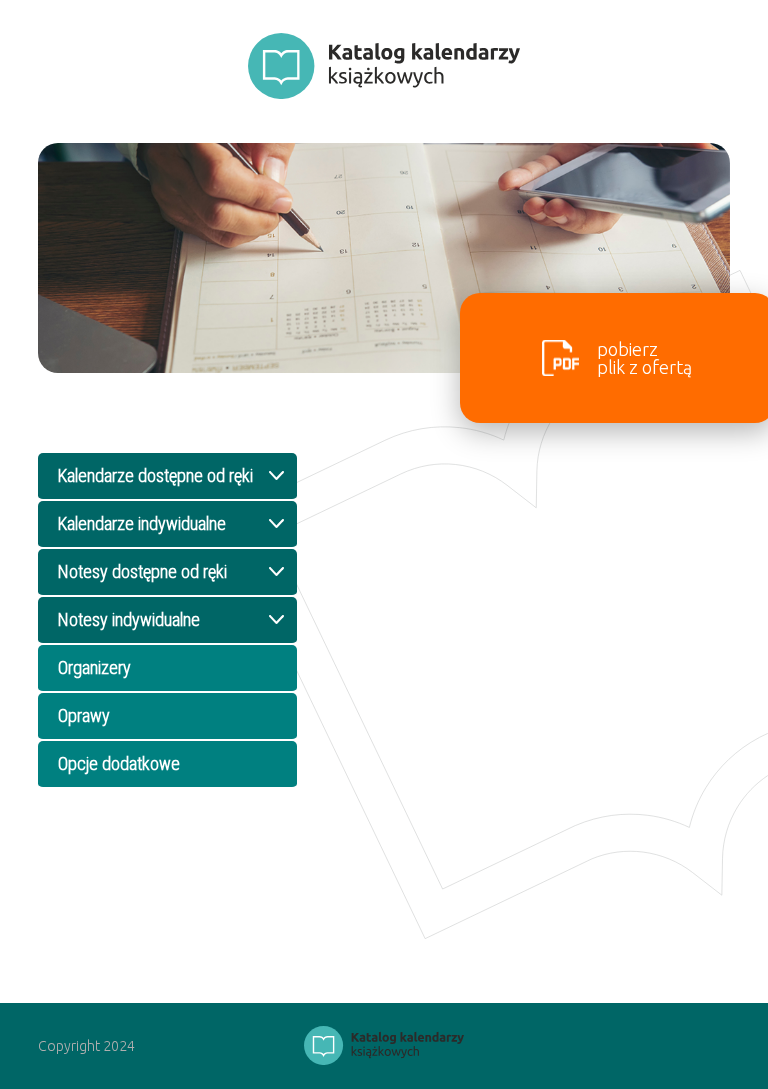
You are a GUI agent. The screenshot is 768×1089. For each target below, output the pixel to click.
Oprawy (84, 715)
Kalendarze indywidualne (142, 523)
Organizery (94, 667)
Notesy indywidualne (129, 619)
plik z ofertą (644, 358)
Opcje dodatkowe (119, 763)
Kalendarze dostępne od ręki (155, 475)
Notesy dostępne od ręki (142, 571)
